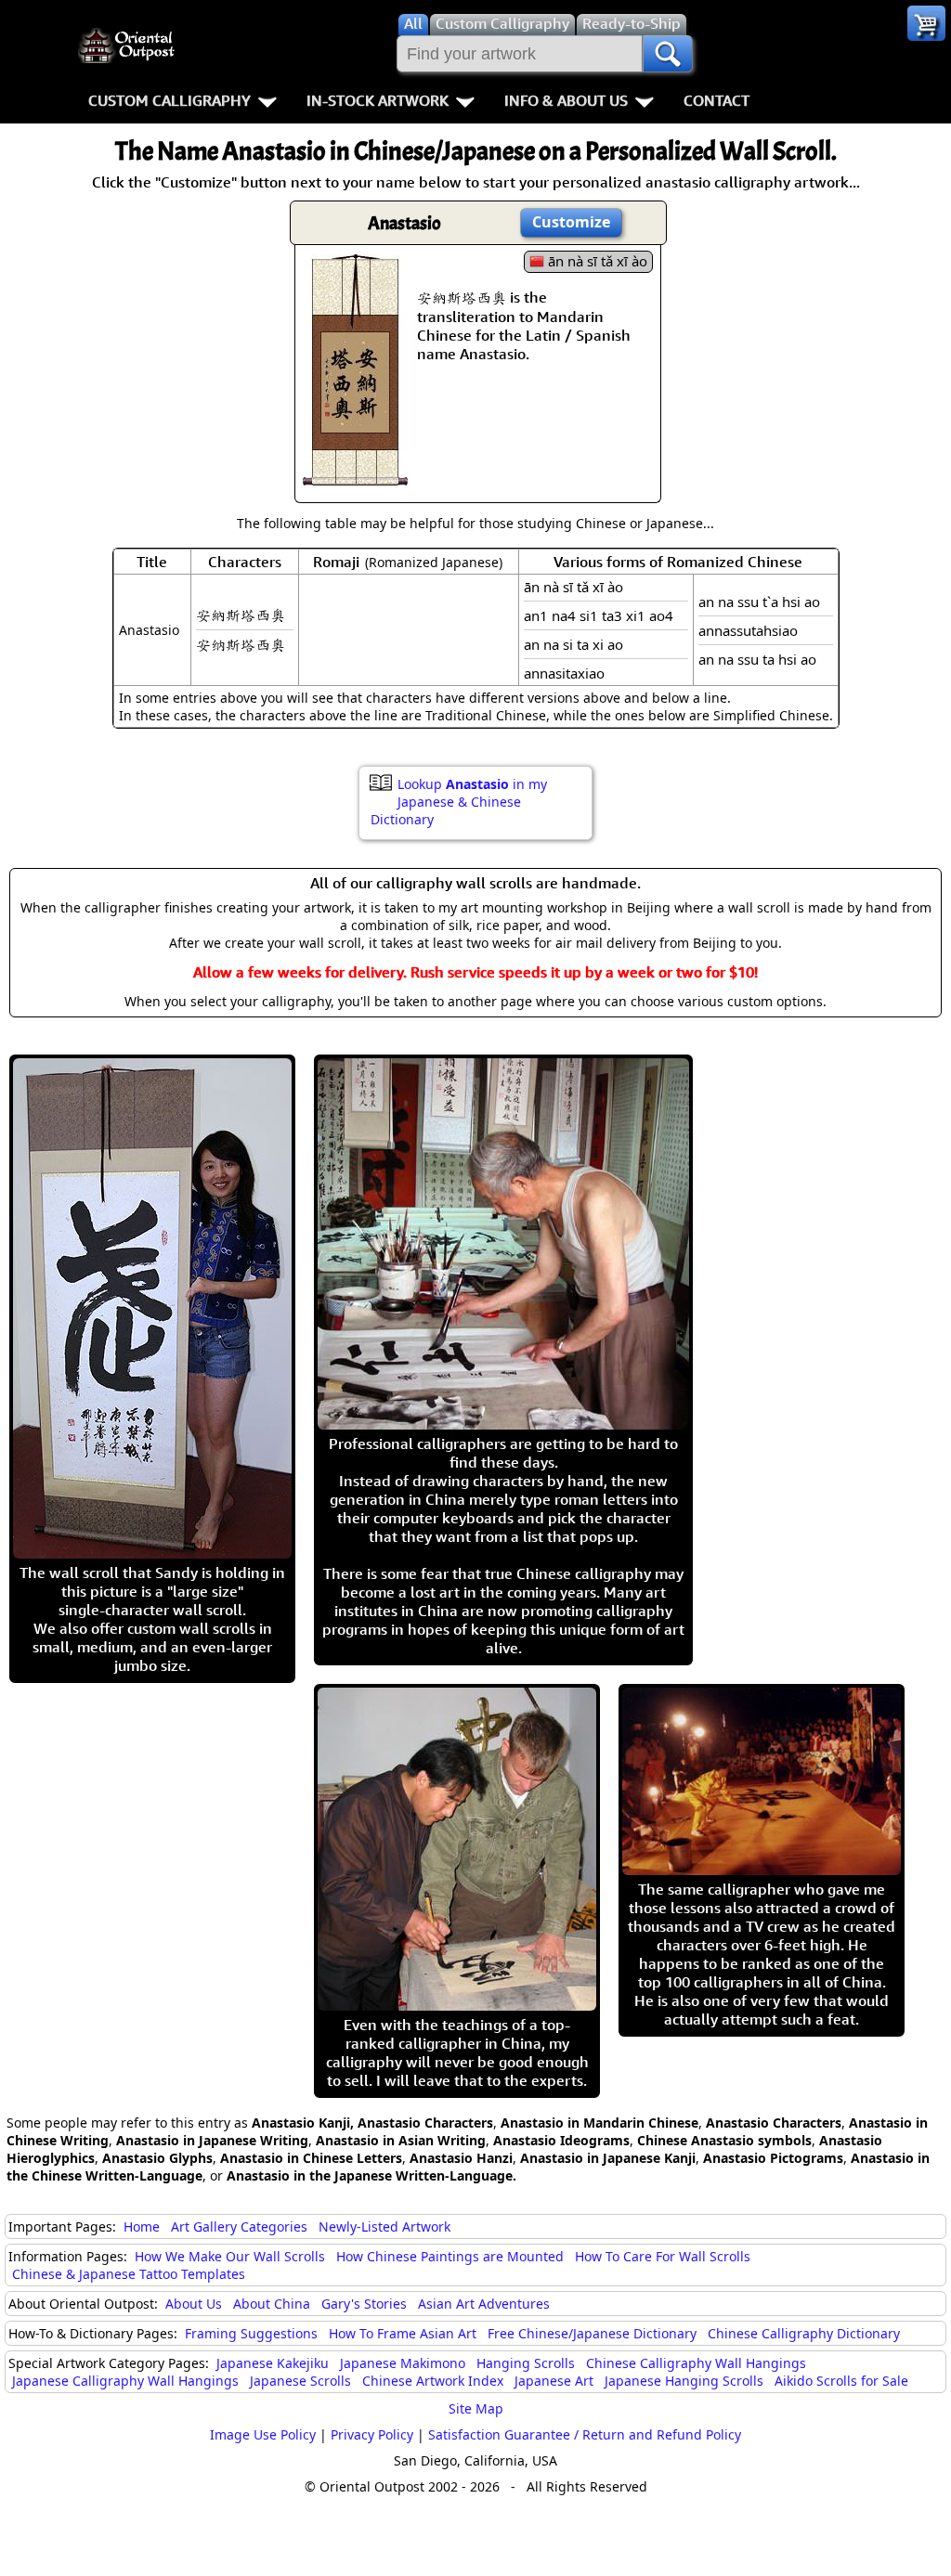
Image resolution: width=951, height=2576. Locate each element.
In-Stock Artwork (378, 100)
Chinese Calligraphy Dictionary (804, 2333)
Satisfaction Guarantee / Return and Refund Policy (585, 2434)
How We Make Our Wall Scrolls (230, 2256)
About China (272, 2304)
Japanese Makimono (403, 2363)
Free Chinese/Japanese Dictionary (592, 2333)
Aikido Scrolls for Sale (841, 2381)
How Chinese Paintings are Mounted (450, 2256)
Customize (571, 222)
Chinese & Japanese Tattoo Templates (129, 2274)
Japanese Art (554, 2381)
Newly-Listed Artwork (384, 2226)
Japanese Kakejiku (273, 2363)
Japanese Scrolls (300, 2381)
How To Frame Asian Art (403, 2333)
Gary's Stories (364, 2304)
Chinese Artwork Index (433, 2381)
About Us (194, 2304)
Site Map (476, 2408)
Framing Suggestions (251, 2333)
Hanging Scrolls (526, 2363)
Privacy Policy (372, 2434)
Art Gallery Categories (239, 2226)
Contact (717, 100)
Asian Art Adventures (484, 2304)
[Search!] (668, 54)
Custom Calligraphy (169, 100)
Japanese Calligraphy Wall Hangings (125, 2381)
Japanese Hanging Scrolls (684, 2381)
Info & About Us (566, 100)
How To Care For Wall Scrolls (663, 2256)
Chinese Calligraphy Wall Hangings (696, 2363)
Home (142, 2226)
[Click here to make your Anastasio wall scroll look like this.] (355, 476)
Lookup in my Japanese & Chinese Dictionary (459, 802)
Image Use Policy (263, 2434)
